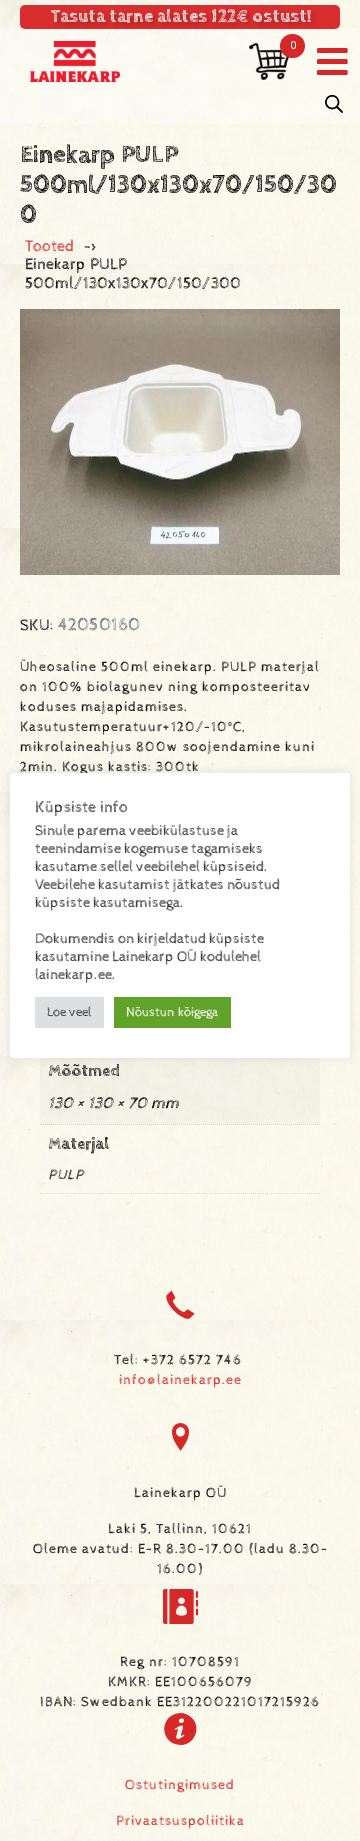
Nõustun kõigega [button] (172, 1012)
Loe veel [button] (69, 1012)
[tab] (180, 1073)
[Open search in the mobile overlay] (334, 104)
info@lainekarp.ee (180, 1380)
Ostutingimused (180, 1785)
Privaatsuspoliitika (180, 1821)
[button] (332, 61)
